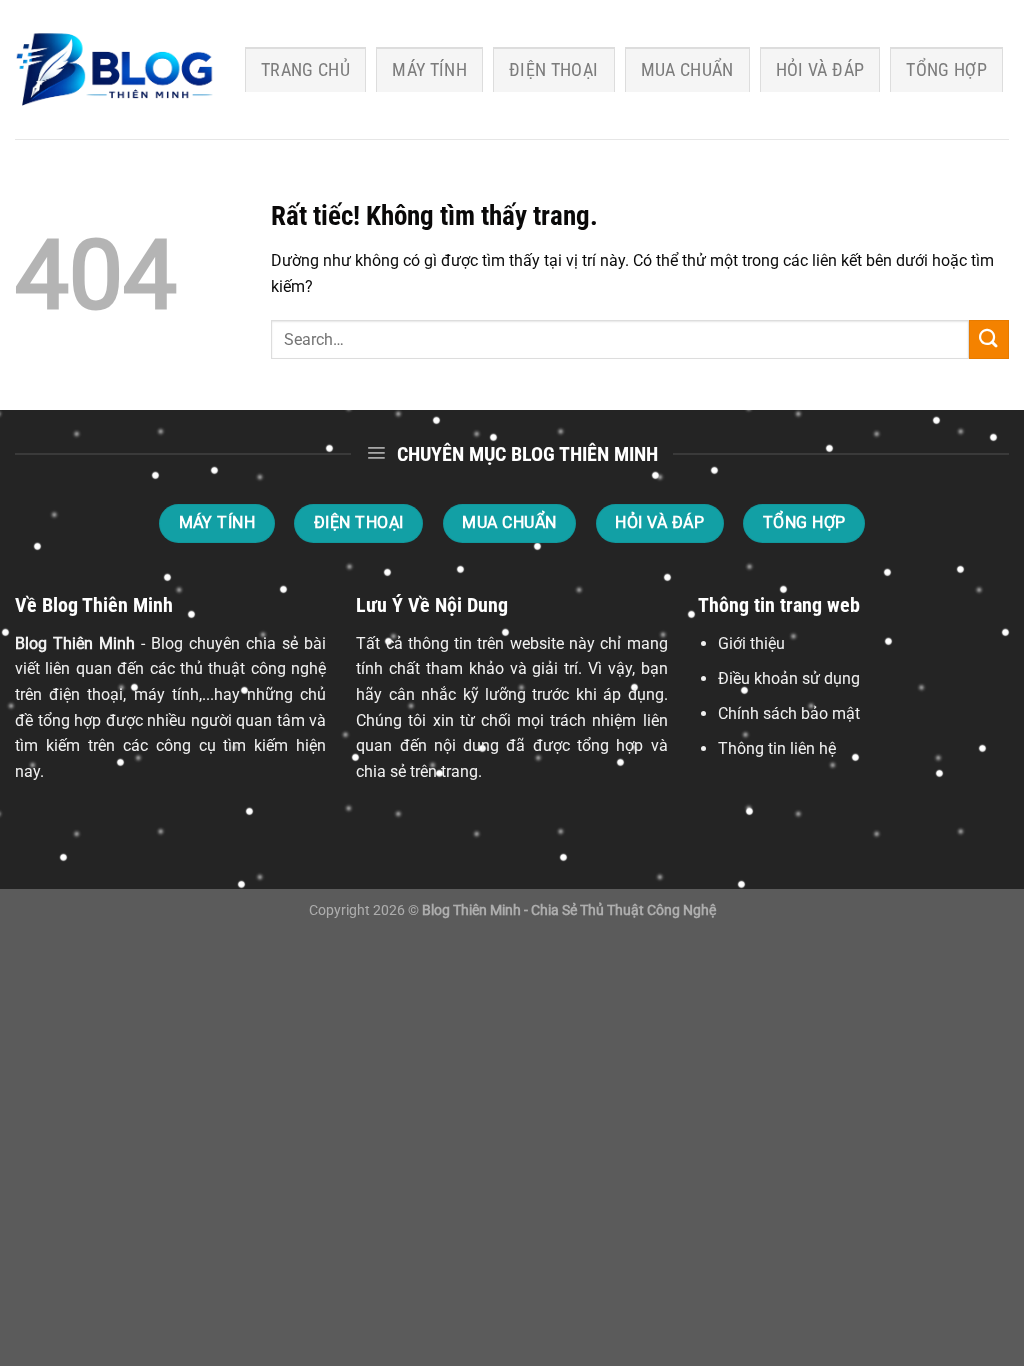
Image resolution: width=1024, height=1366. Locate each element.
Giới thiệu (751, 643)
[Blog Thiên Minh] (115, 70)
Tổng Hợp (946, 70)
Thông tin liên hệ (777, 748)
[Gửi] (989, 339)
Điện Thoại (554, 70)
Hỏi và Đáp (820, 70)
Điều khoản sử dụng (789, 678)
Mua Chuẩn (687, 70)
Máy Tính (429, 70)
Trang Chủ (305, 70)
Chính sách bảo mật (789, 713)
